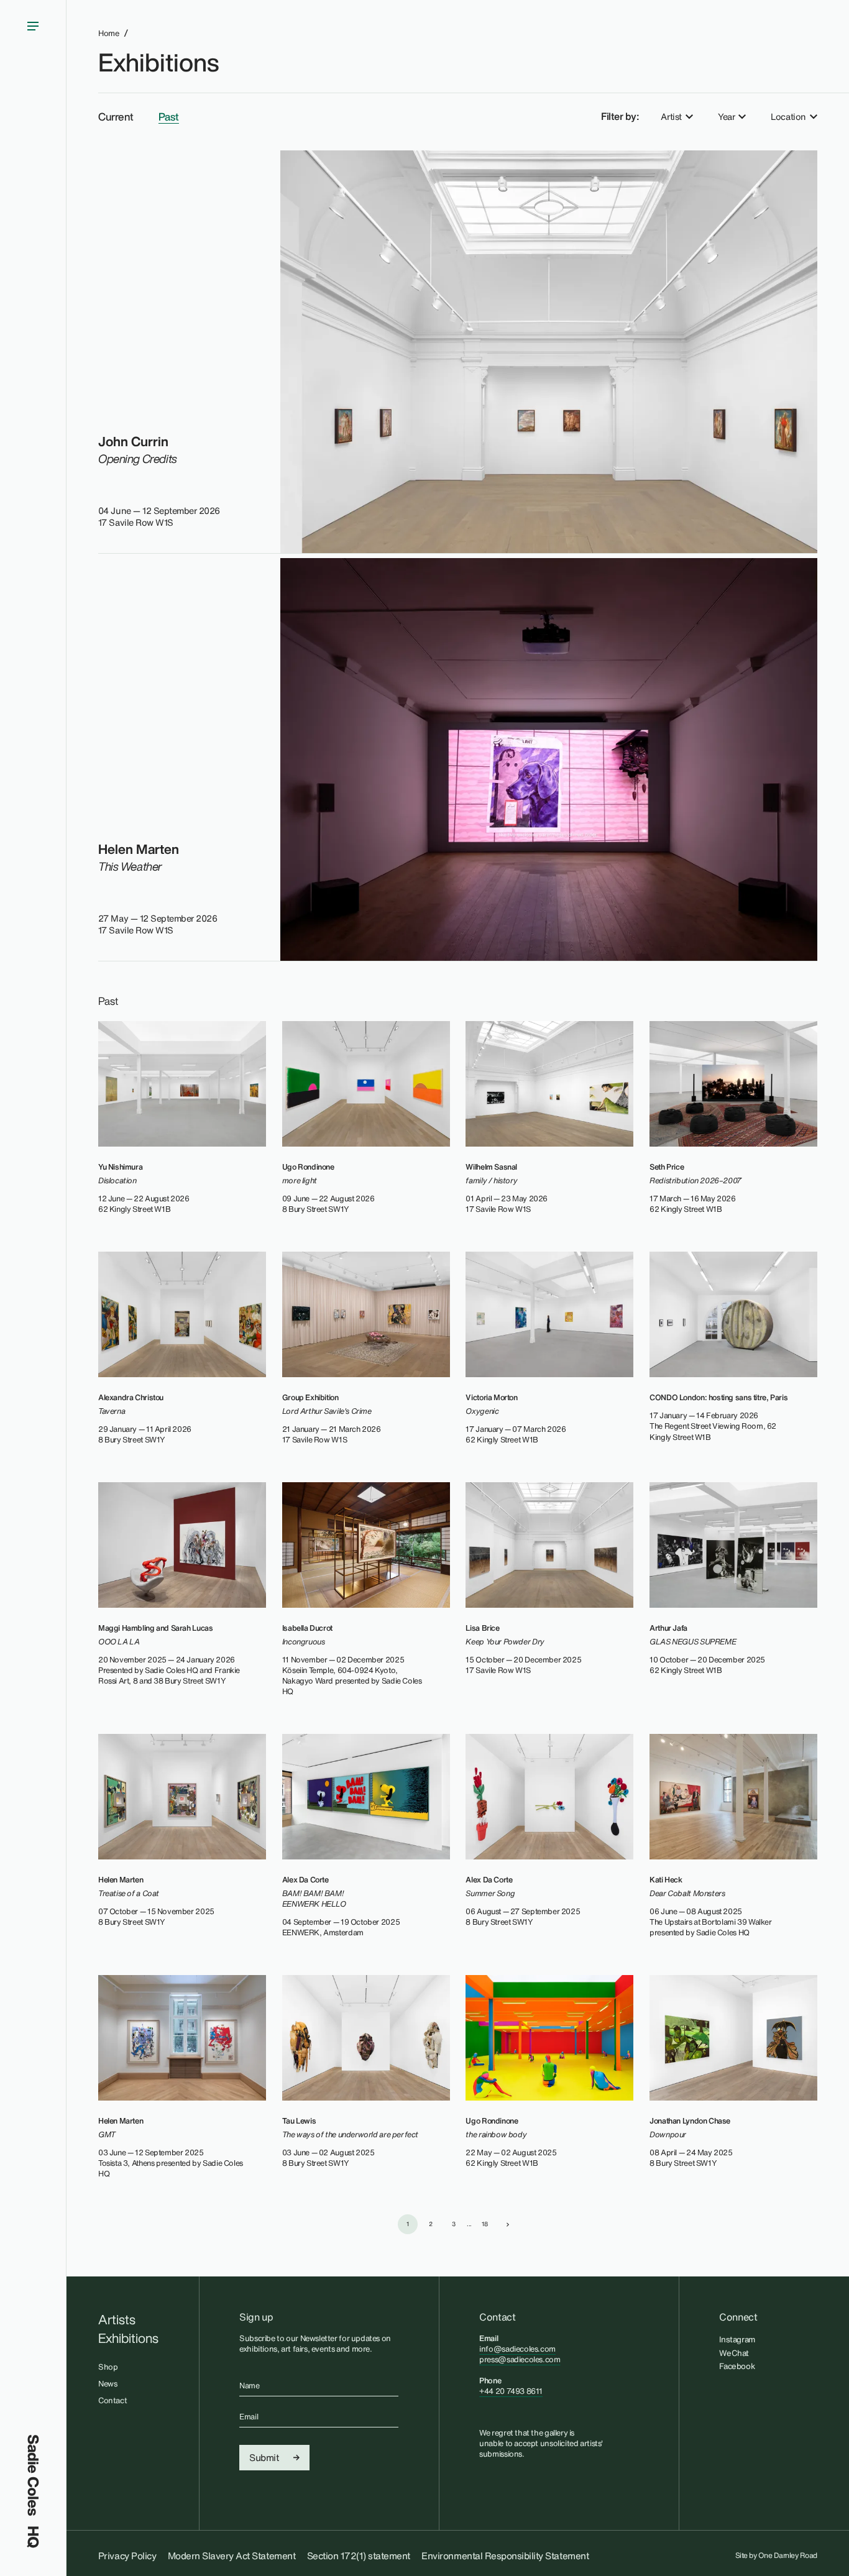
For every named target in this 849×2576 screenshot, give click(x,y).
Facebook (737, 2366)
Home (108, 33)
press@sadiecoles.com (520, 2359)
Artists (117, 2320)
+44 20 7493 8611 (511, 2391)
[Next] (508, 2224)
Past (169, 117)
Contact (112, 2400)
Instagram (737, 2339)
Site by (777, 2555)
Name (249, 2386)
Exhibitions (158, 62)
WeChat (734, 2353)
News (108, 2384)
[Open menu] (33, 1217)
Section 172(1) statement (359, 2555)
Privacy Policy (127, 2555)
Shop (108, 2367)
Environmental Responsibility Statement (505, 2555)
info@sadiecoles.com (517, 2349)
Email (249, 2417)
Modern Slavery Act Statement (232, 2555)
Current (116, 117)
